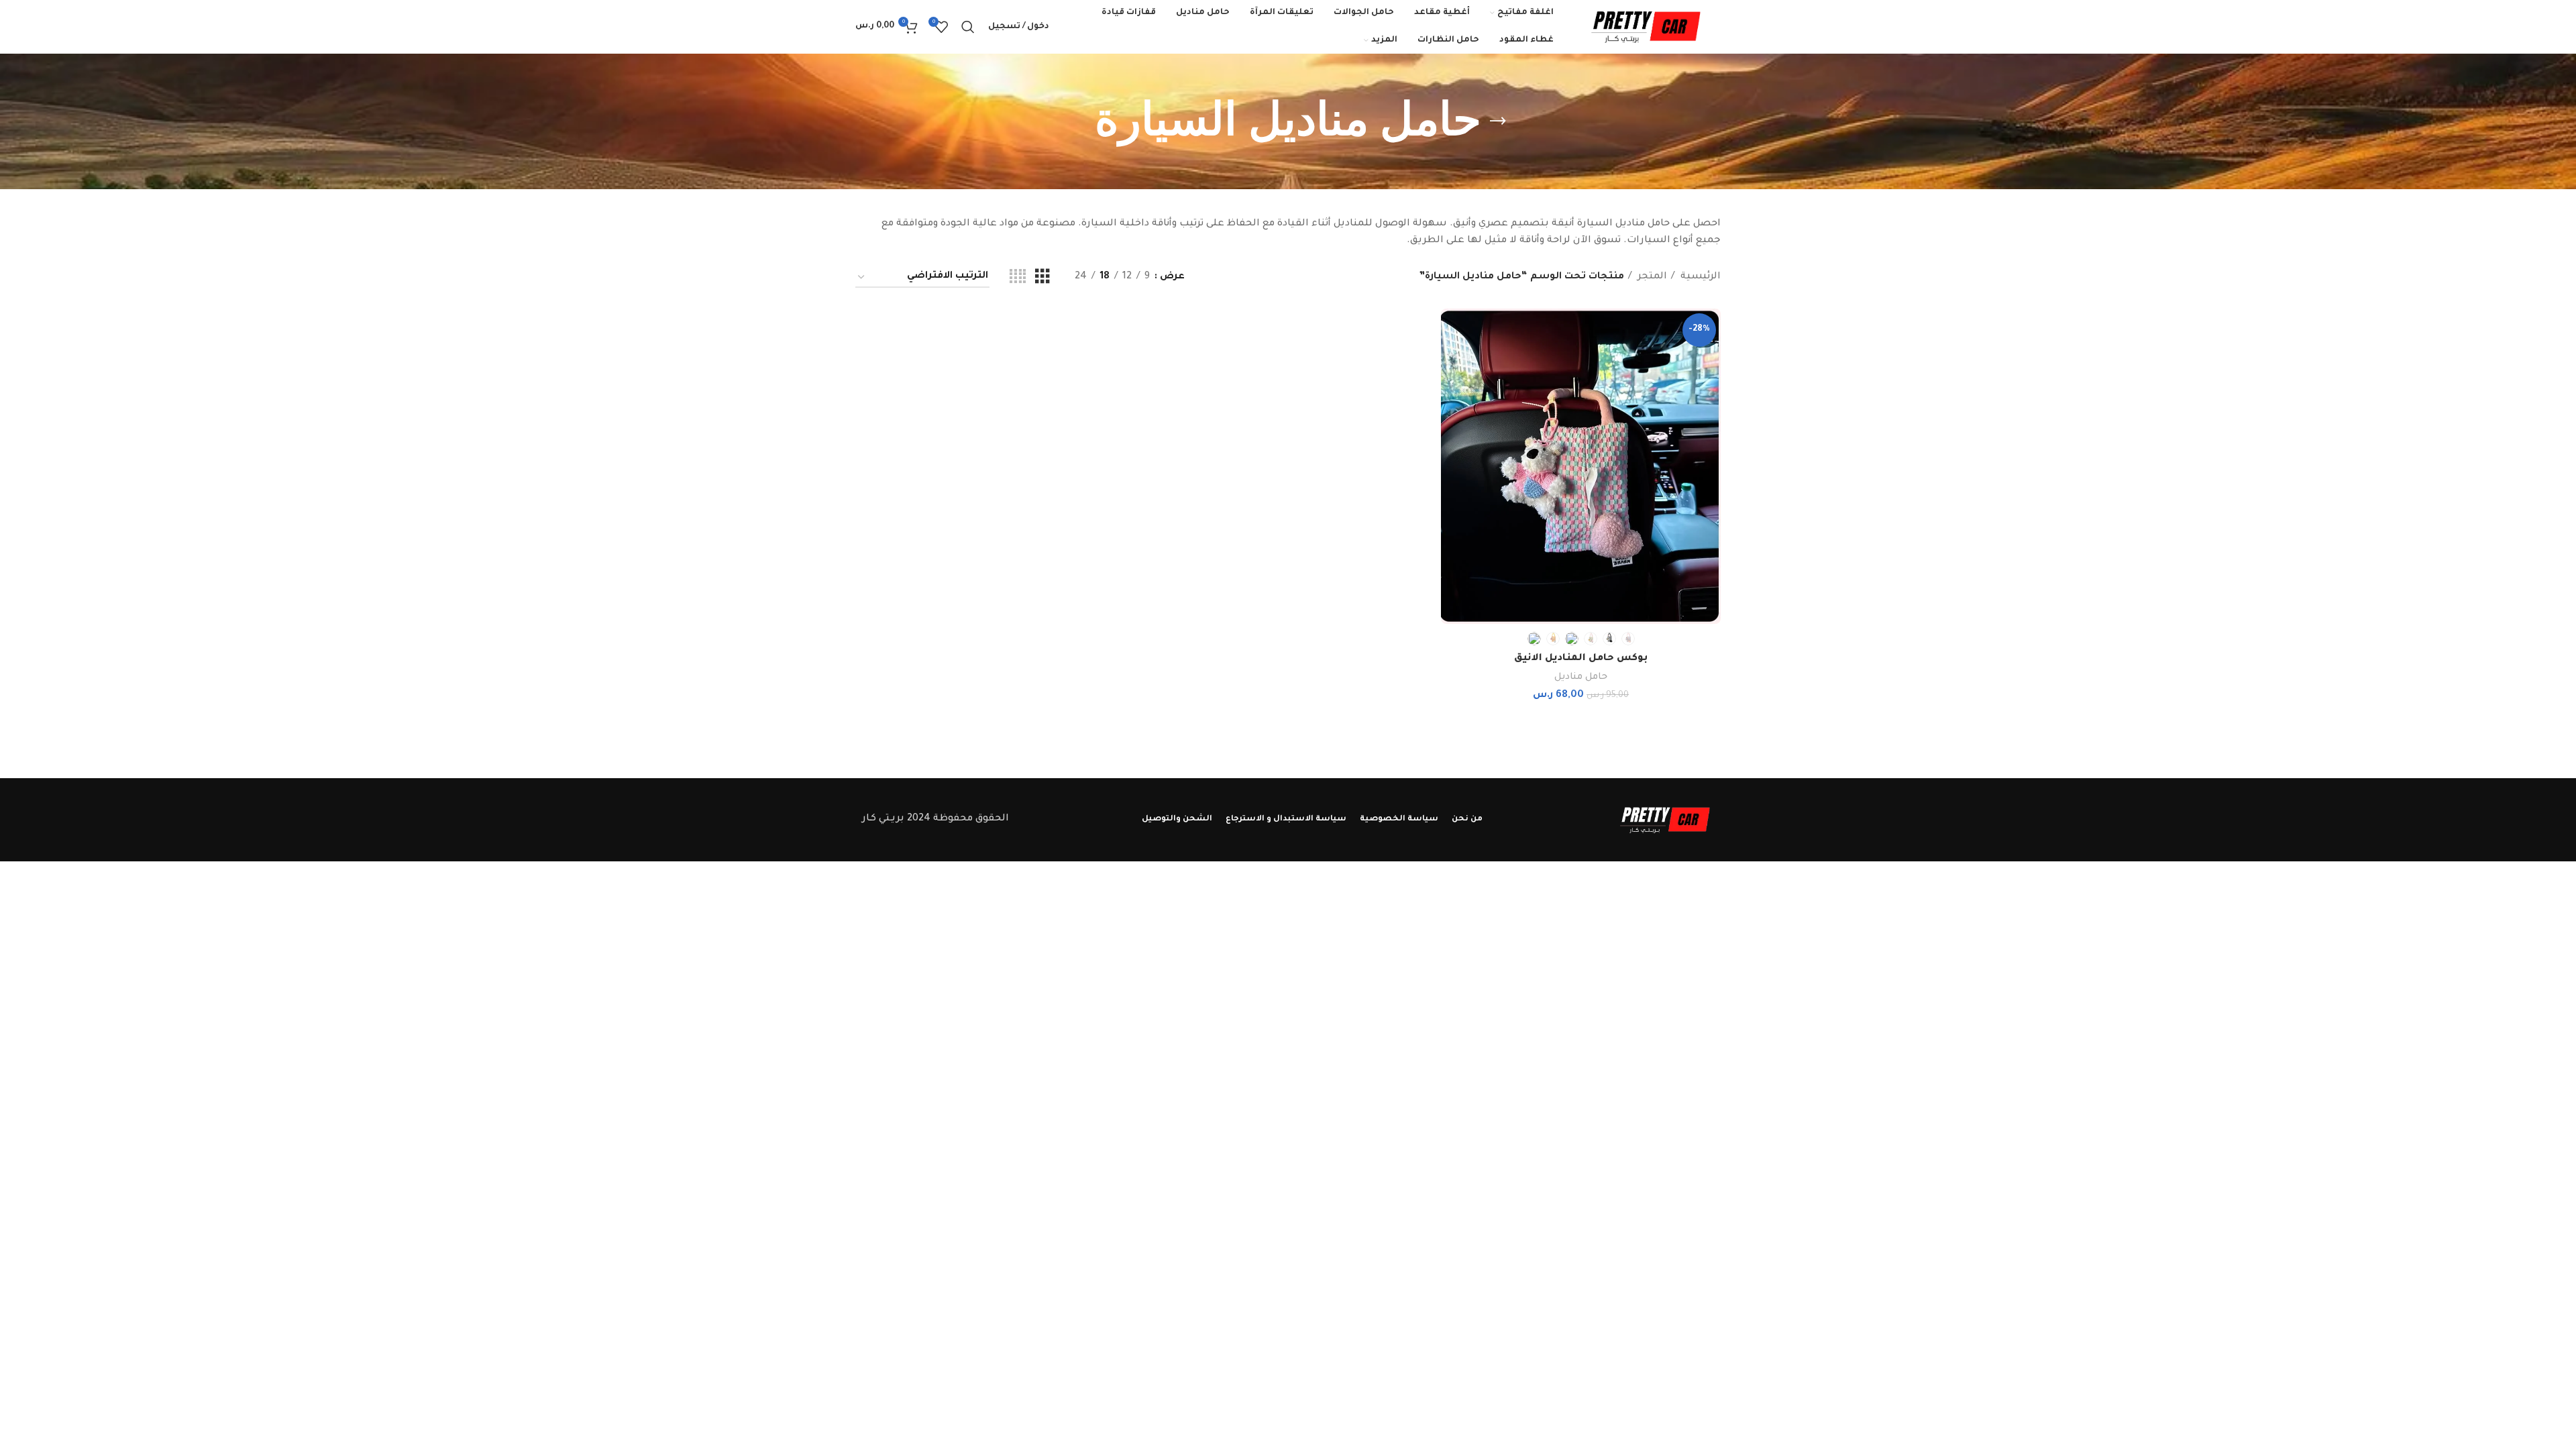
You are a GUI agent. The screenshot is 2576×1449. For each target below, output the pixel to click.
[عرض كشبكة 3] (1042, 278)
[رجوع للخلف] (1498, 121)
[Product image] (1581, 467)
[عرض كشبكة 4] (1018, 278)
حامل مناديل (1581, 677)
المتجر (1651, 277)
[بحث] (968, 27)
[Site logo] (1644, 28)
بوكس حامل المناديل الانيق (1581, 659)
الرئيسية (1699, 277)
